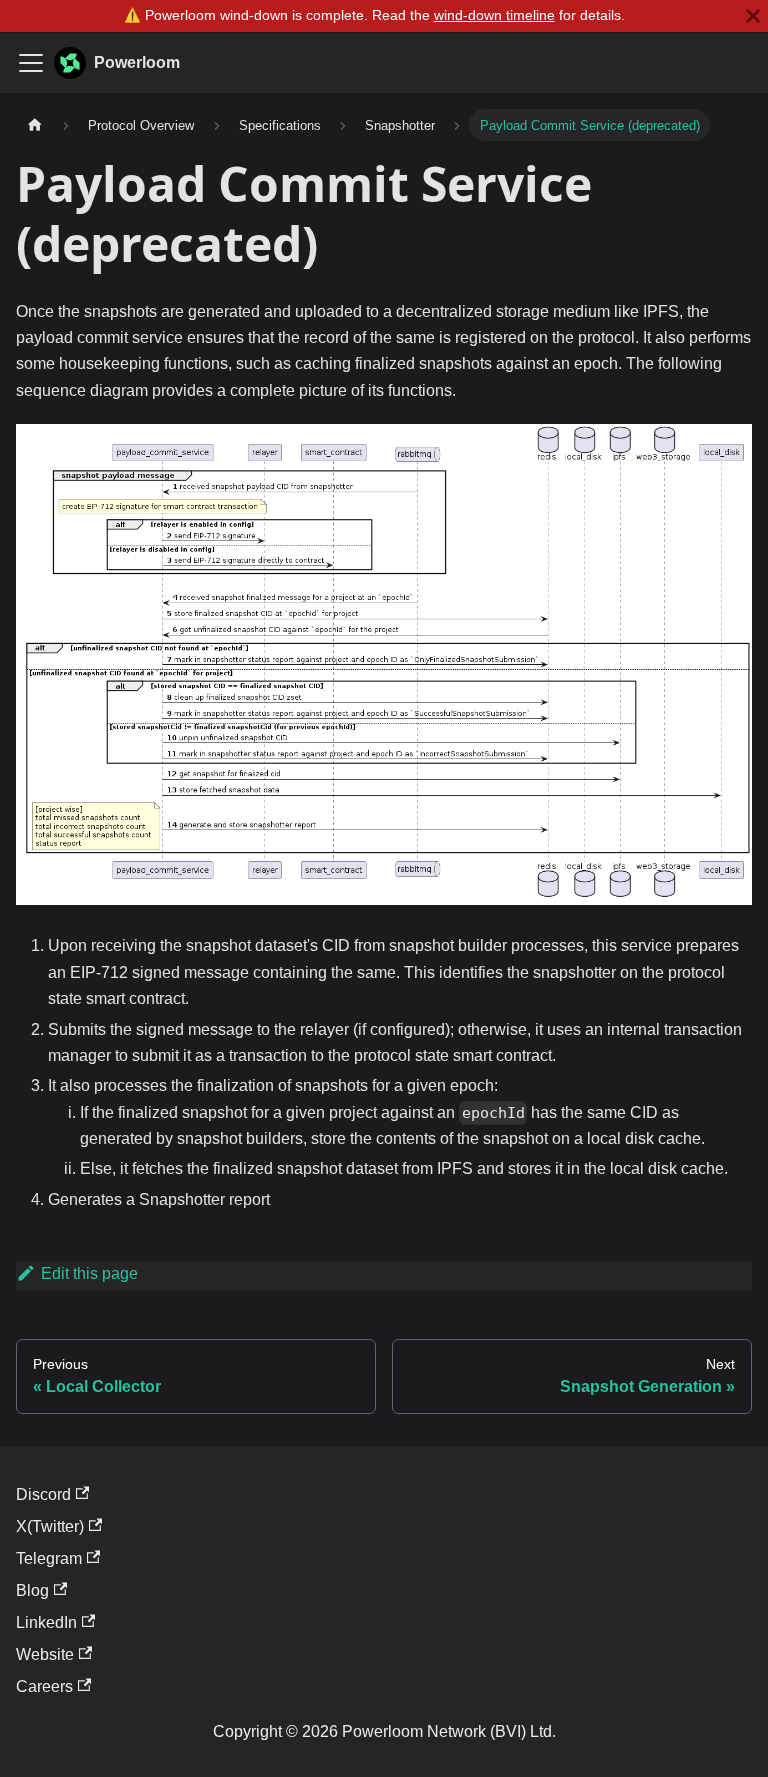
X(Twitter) (50, 1526)
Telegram (49, 1558)
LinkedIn (46, 1622)
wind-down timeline (494, 15)
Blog (32, 1590)
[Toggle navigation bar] (31, 63)
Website (45, 1654)
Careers (44, 1686)
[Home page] (35, 124)
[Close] (753, 16)
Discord (43, 1494)
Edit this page (89, 1273)
